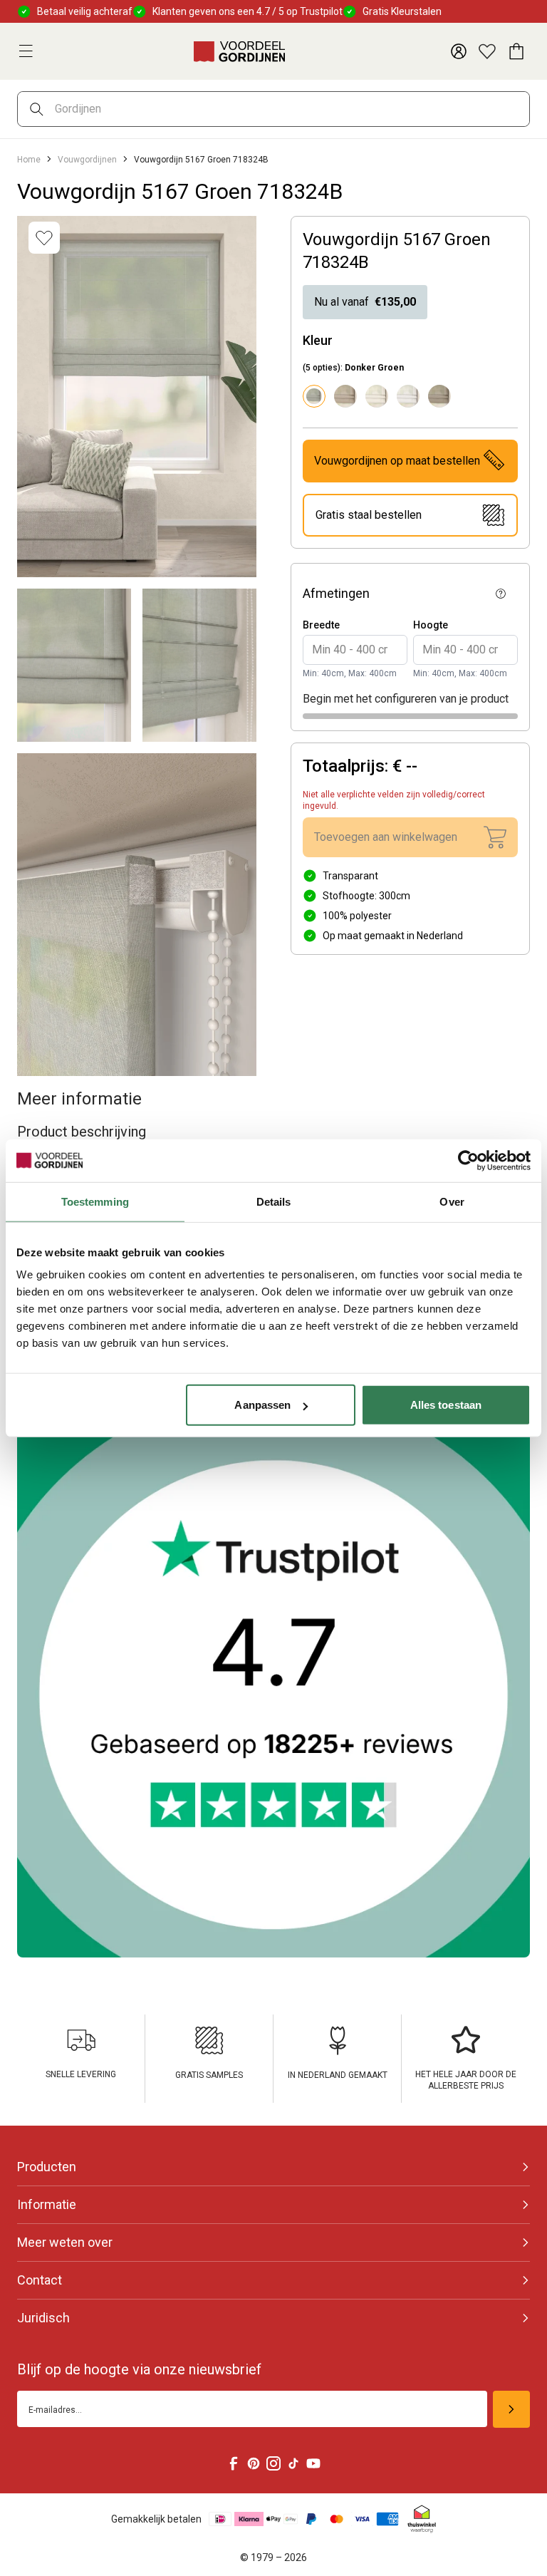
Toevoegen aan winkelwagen (386, 837)
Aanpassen (262, 1405)
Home (29, 160)
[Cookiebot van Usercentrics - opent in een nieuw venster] (468, 1160)
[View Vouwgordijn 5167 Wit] (408, 396)
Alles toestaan (446, 1405)
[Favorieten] (487, 51)
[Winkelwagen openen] (516, 51)
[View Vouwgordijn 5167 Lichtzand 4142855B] (345, 396)
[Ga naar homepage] (239, 51)
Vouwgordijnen (87, 160)
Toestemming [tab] (95, 1201)
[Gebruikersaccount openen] (459, 51)
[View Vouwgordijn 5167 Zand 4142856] (439, 396)
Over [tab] (452, 1201)
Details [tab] (274, 1201)
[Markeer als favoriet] (44, 238)
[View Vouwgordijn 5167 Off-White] (377, 396)
